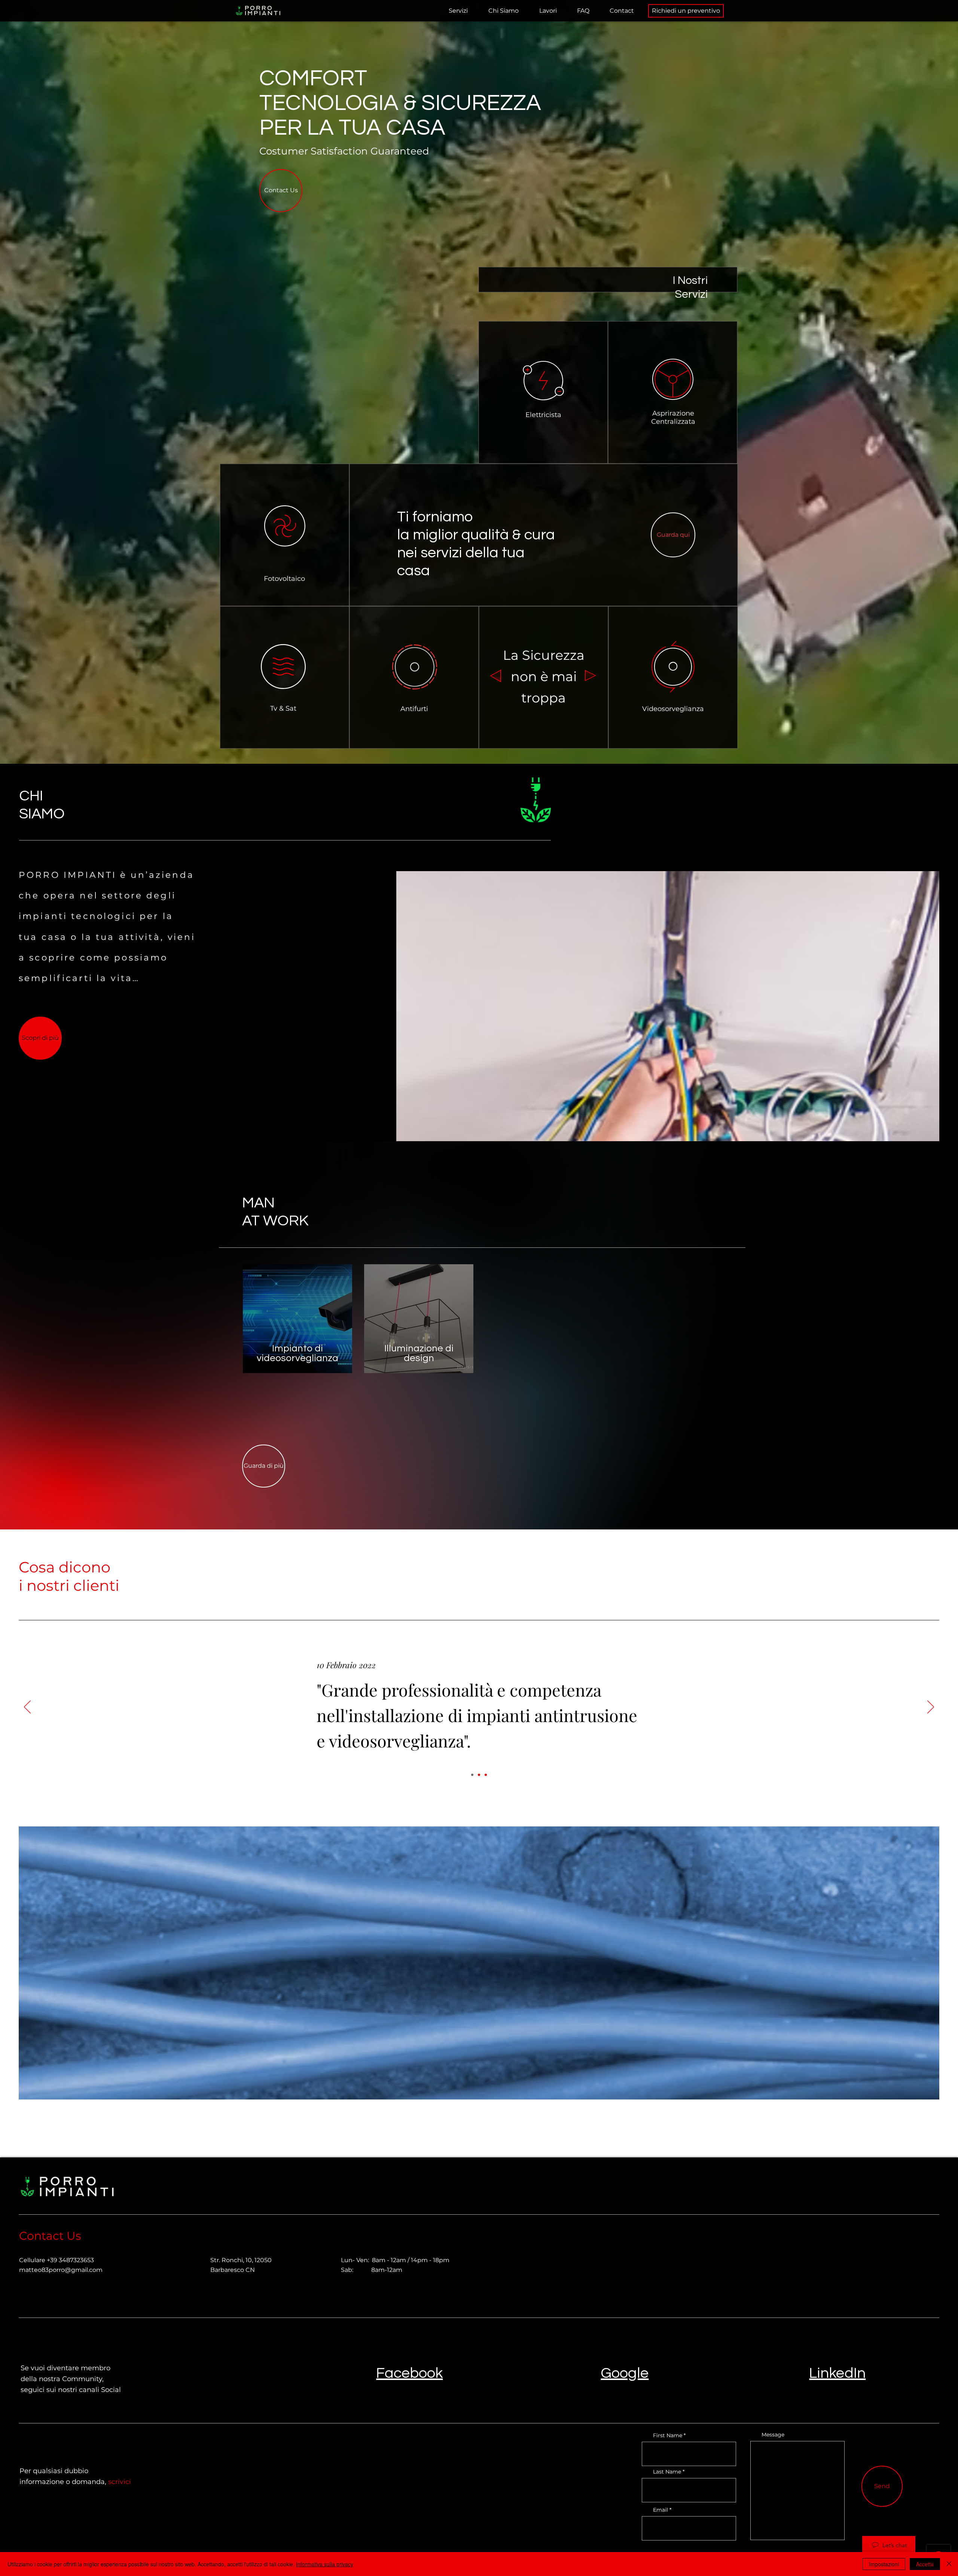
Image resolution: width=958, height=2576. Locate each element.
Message (773, 2435)
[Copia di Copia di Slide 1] (486, 1775)
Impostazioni (884, 2564)
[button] (458, 11)
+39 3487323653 (70, 2260)
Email (660, 2510)
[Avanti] (931, 1707)
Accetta (925, 2564)
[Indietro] (27, 1707)
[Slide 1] (472, 1775)
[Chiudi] (949, 2564)
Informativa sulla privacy (325, 2564)
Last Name (667, 2472)
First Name (668, 2435)
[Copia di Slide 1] (479, 1775)
